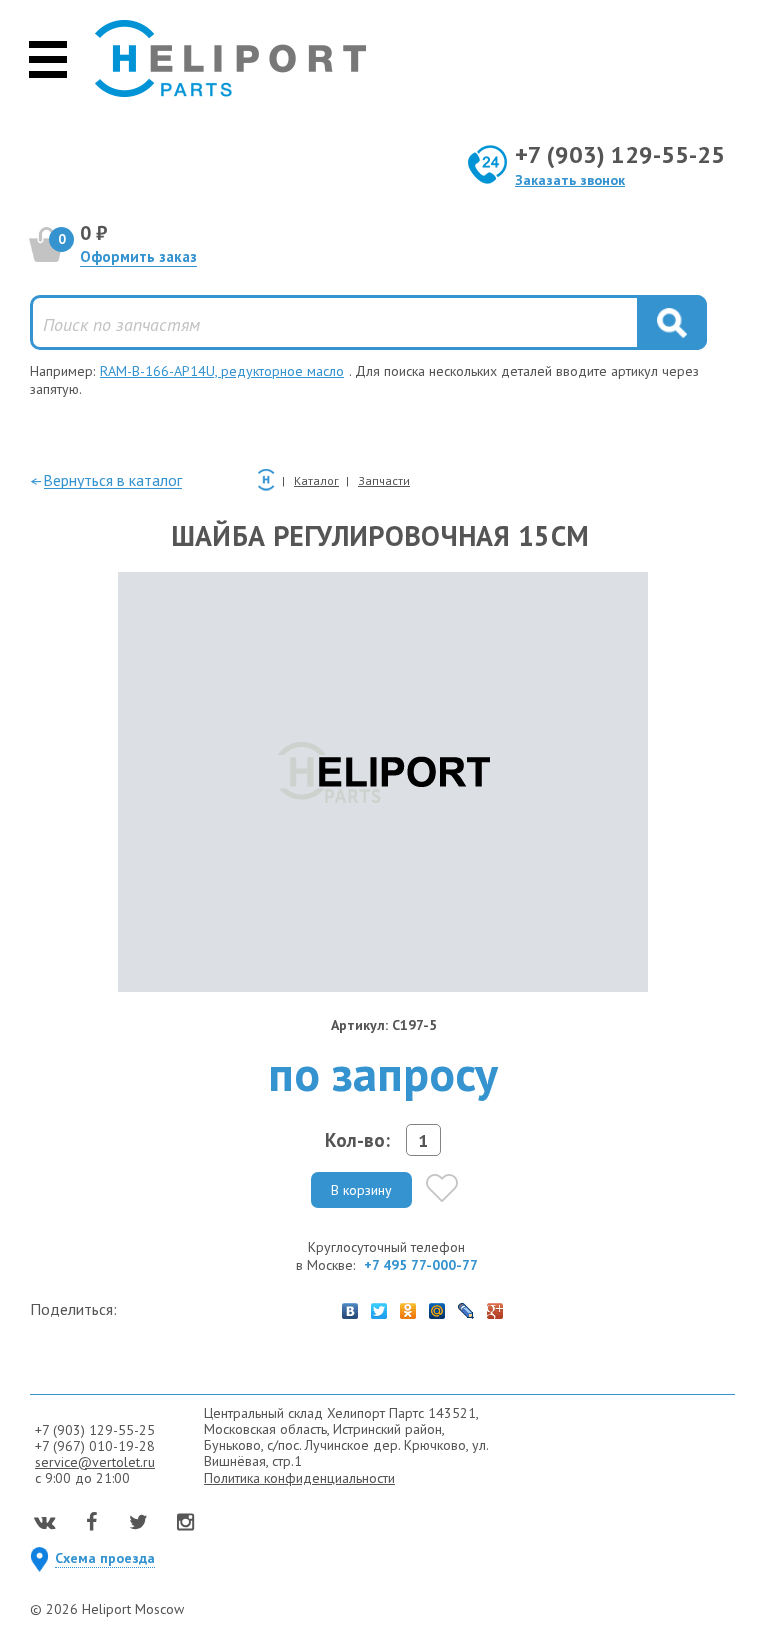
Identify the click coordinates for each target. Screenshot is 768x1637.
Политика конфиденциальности (299, 1478)
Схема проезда (105, 1558)
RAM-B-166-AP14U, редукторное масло (222, 371)
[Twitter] (379, 1306)
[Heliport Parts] (230, 60)
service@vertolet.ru (95, 1462)
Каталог (316, 480)
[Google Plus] (495, 1306)
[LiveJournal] (466, 1306)
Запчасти (384, 480)
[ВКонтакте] (350, 1306)
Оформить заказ (138, 256)
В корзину (361, 1190)
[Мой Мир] (437, 1306)
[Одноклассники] (408, 1306)
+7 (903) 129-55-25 (620, 154)
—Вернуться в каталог (106, 480)
